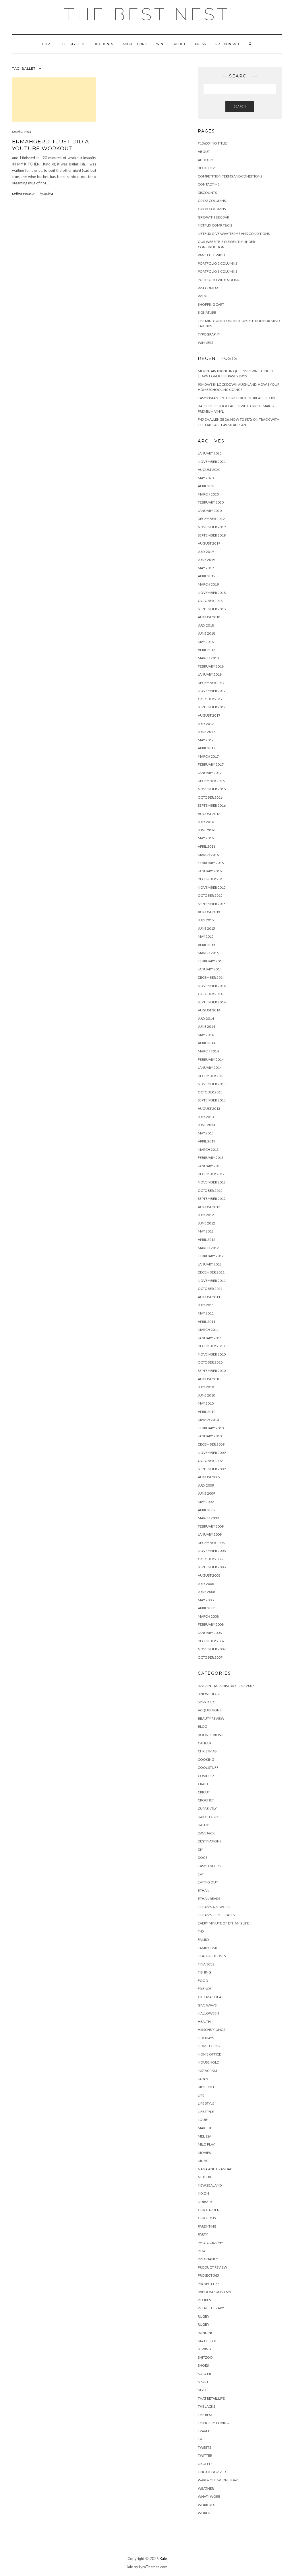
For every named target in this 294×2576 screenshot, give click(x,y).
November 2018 (212, 593)
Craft (203, 1784)
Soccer (204, 2374)
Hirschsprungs (211, 2030)
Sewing (204, 2349)
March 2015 (208, 953)
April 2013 (207, 1141)
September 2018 (212, 609)
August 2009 (209, 1477)
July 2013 (206, 1117)
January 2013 (210, 1166)
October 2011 (210, 1289)
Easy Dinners (209, 1866)
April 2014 (207, 1043)
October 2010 (210, 1362)
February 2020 (211, 502)
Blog (203, 1726)
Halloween (208, 2013)
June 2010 (206, 1395)
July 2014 (206, 1018)
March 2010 (208, 1420)
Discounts (103, 44)
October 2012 (210, 1191)
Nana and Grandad (215, 2169)
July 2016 (206, 822)
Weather (206, 2488)
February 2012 (211, 1256)
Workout (29, 194)
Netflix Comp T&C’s (215, 225)
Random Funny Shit (215, 2292)
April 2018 (207, 650)
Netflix (205, 2177)
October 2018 (210, 601)
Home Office (209, 2054)
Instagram (207, 2071)
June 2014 (206, 1026)
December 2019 (211, 519)
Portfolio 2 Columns (217, 263)
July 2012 (206, 1215)
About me (207, 160)
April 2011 (207, 1322)
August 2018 (209, 617)
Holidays (206, 2038)
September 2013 (212, 1100)
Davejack (206, 1833)
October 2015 (210, 895)
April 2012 (207, 1240)
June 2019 (206, 560)
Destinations (210, 1841)
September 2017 (212, 707)
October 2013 (210, 1092)
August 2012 (209, 1207)
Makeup (205, 2128)
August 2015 (209, 912)
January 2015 (210, 969)
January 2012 (210, 1264)
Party (203, 2234)
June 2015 (206, 928)
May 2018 (206, 642)
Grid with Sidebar (213, 217)
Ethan (204, 1890)
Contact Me (209, 184)
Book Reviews (210, 1735)
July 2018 (206, 625)
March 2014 (208, 1051)
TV (200, 2439)
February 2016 (211, 863)
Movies (204, 2153)
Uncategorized (212, 2472)
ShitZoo (205, 2357)
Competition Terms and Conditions (230, 176)
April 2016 (207, 846)
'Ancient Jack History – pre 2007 (226, 1686)
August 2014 (209, 1010)
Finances (206, 1964)
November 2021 (212, 462)
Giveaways (207, 2005)
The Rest (205, 2415)
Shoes (203, 2365)
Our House (208, 2218)
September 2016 (212, 805)
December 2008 (211, 1543)
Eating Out (208, 1882)
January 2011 (210, 1338)
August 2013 (209, 1108)
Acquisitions (135, 44)
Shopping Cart (211, 304)
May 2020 (206, 478)
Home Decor (209, 2046)
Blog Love (207, 168)
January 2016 (210, 871)
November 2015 (212, 887)
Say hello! (207, 2341)
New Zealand (210, 2185)
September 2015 (212, 904)
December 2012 (211, 1174)
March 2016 (208, 855)
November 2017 (212, 691)
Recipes (204, 2300)
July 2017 (206, 724)
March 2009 (208, 1518)
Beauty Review (211, 1718)
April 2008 (207, 1608)
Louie (203, 2120)
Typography (209, 334)
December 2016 (211, 781)
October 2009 (210, 1461)
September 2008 (212, 1567)
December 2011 (211, 1272)
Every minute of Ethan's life (224, 1923)
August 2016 (209, 814)
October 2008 (210, 1559)
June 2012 (206, 1223)
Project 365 (208, 2275)
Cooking (206, 1759)
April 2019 (207, 576)
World (204, 2513)
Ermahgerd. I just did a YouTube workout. (51, 145)
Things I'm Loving (213, 2423)
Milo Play (206, 2144)
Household (208, 2062)
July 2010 (206, 1387)
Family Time (208, 1948)
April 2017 (207, 748)
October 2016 (210, 797)
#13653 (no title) (213, 143)
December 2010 (211, 1346)
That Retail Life (211, 2398)
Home (48, 44)
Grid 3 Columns (212, 209)
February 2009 (211, 1526)
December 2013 (211, 1076)
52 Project (207, 1702)
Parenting (207, 2226)
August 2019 (209, 543)
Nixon (203, 2193)
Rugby (204, 2316)
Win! (160, 44)
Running (206, 2333)
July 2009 (206, 1485)
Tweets (204, 2447)
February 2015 (211, 961)
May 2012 (206, 1231)
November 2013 (212, 1084)
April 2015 (207, 945)
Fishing (204, 1972)
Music (203, 2161)
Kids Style (206, 2087)
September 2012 (212, 1199)
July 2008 (206, 1584)
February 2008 (211, 1624)
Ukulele (205, 2464)
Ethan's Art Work (214, 1907)
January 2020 (210, 511)
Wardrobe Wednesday (218, 2480)
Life (201, 2095)
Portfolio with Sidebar (219, 280)
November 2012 (212, 1182)
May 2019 (206, 568)
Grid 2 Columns (212, 201)
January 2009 (210, 1534)
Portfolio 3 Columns (217, 271)
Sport (203, 2382)
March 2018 (208, 658)
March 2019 (208, 584)
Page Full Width (212, 255)
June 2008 (206, 1592)
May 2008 (206, 1600)
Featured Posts (212, 1956)
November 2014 (212, 986)
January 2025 (210, 453)
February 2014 (211, 1059)
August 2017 (209, 715)
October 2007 (210, 1657)
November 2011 (212, 1281)
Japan (203, 2079)
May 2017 (206, 740)
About (180, 44)
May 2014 (206, 1035)
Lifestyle (72, 44)
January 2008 (210, 1633)
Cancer (205, 1743)
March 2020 (208, 494)
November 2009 (212, 1453)
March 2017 (208, 756)
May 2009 (206, 1502)
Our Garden (209, 2210)
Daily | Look (208, 1817)
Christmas (207, 1751)
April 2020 (207, 486)
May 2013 (206, 1133)
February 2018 (211, 666)
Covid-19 (206, 1776)
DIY (200, 1849)
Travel (204, 2431)
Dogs (203, 1858)
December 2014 (211, 977)
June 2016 (206, 830)
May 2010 (206, 1403)
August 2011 (209, 1297)
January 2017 (210, 773)
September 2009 (212, 1469)
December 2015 (211, 879)
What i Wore (209, 2496)
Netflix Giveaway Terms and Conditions (234, 234)
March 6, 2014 (22, 132)
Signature (207, 312)
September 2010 (212, 1371)
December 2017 (211, 683)
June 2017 (206, 732)
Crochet (206, 1800)
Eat (201, 1874)
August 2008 (209, 1575)
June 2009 (206, 1493)
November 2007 (212, 1649)
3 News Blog (209, 1694)
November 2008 (212, 1551)
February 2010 (211, 1428)
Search (240, 106)
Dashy (203, 1825)
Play (202, 2251)
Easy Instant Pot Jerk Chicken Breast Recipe (237, 398)
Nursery (205, 2202)
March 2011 (208, 1330)
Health (204, 2022)
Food (203, 1981)
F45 (201, 1931)
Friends (205, 1989)
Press (200, 44)
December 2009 (211, 1444)
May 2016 (206, 838)
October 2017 (210, 699)
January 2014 (210, 1067)
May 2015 (206, 936)
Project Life (209, 2284)
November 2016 (212, 789)
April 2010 (207, 1412)
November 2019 (212, 527)
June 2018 (206, 633)
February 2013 (211, 1158)
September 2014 (212, 1002)
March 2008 (208, 1616)
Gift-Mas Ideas (210, 1997)
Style (203, 2390)
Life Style (206, 2103)
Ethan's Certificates (216, 1915)
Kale (163, 2559)
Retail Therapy (211, 2308)
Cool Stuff (208, 1767)
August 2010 (209, 1379)
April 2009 (207, 1510)
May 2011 (206, 1313)
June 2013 (206, 1125)
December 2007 (211, 1641)
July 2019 (206, 552)
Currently (207, 1808)
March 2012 (208, 1248)
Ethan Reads (209, 1899)
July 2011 (206, 1305)
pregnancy (208, 2259)
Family (204, 1940)
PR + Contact (227, 44)
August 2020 (209, 470)
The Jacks (206, 2406)
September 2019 (212, 535)
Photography (210, 2243)
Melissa (17, 194)
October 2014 (210, 994)
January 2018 (210, 674)
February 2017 (211, 764)
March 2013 (208, 1149)
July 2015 (206, 920)
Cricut (204, 1792)
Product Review (212, 2267)
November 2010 (212, 1354)
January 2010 (210, 1436)
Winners (205, 343)
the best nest (147, 14)
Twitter (205, 2455)
